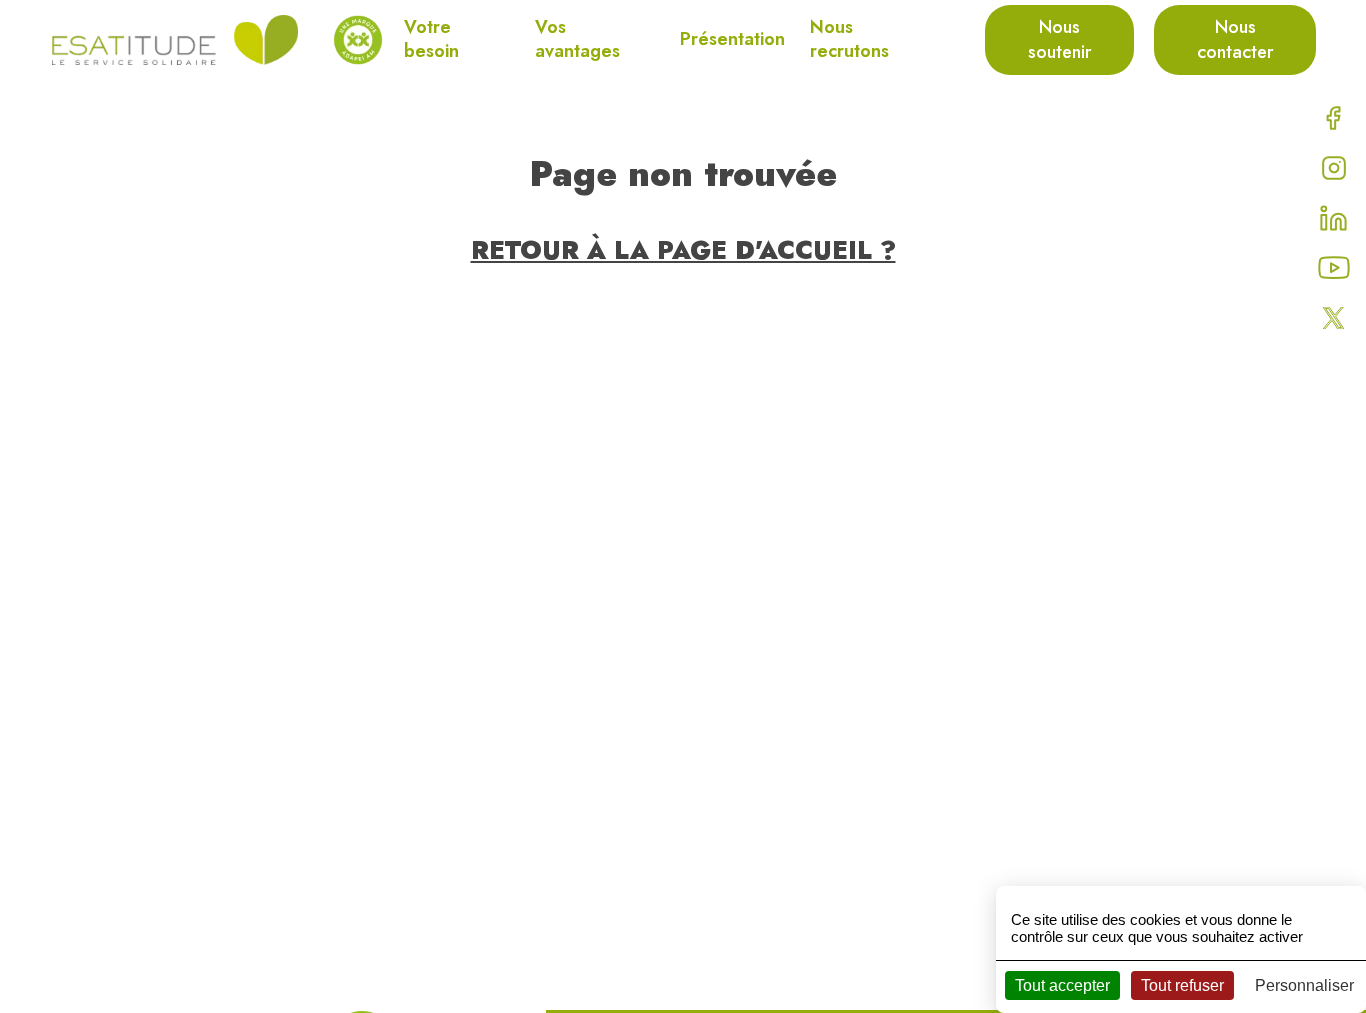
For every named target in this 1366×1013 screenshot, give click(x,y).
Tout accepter (1062, 985)
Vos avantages (577, 39)
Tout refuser (1182, 985)
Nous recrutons (849, 39)
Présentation (732, 39)
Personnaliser (1304, 985)
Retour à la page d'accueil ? (683, 250)
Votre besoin (431, 39)
